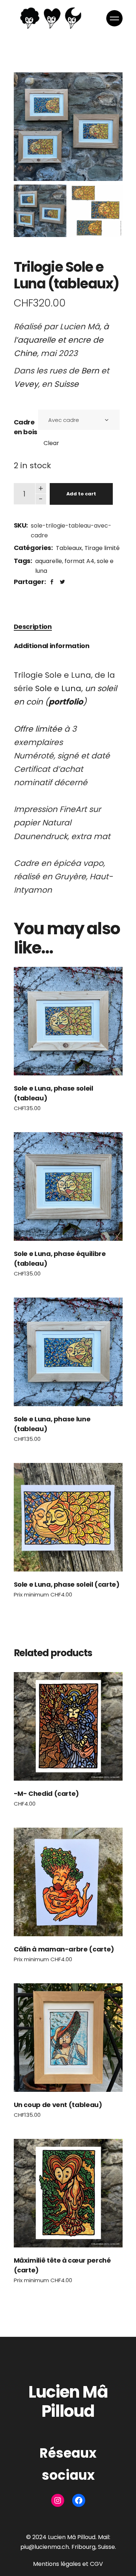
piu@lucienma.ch (45, 2547)
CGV (96, 2564)
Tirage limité (102, 548)
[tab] (33, 627)
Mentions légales (57, 2564)
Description (33, 627)
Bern (90, 371)
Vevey (26, 384)
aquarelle (49, 561)
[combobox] (79, 420)
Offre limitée (38, 729)
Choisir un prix (68, 1021)
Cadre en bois (26, 427)
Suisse (66, 384)
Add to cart (81, 494)
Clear (51, 443)
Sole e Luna (58, 688)
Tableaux (69, 548)
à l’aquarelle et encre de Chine (61, 340)
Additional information (52, 646)
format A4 (79, 561)
